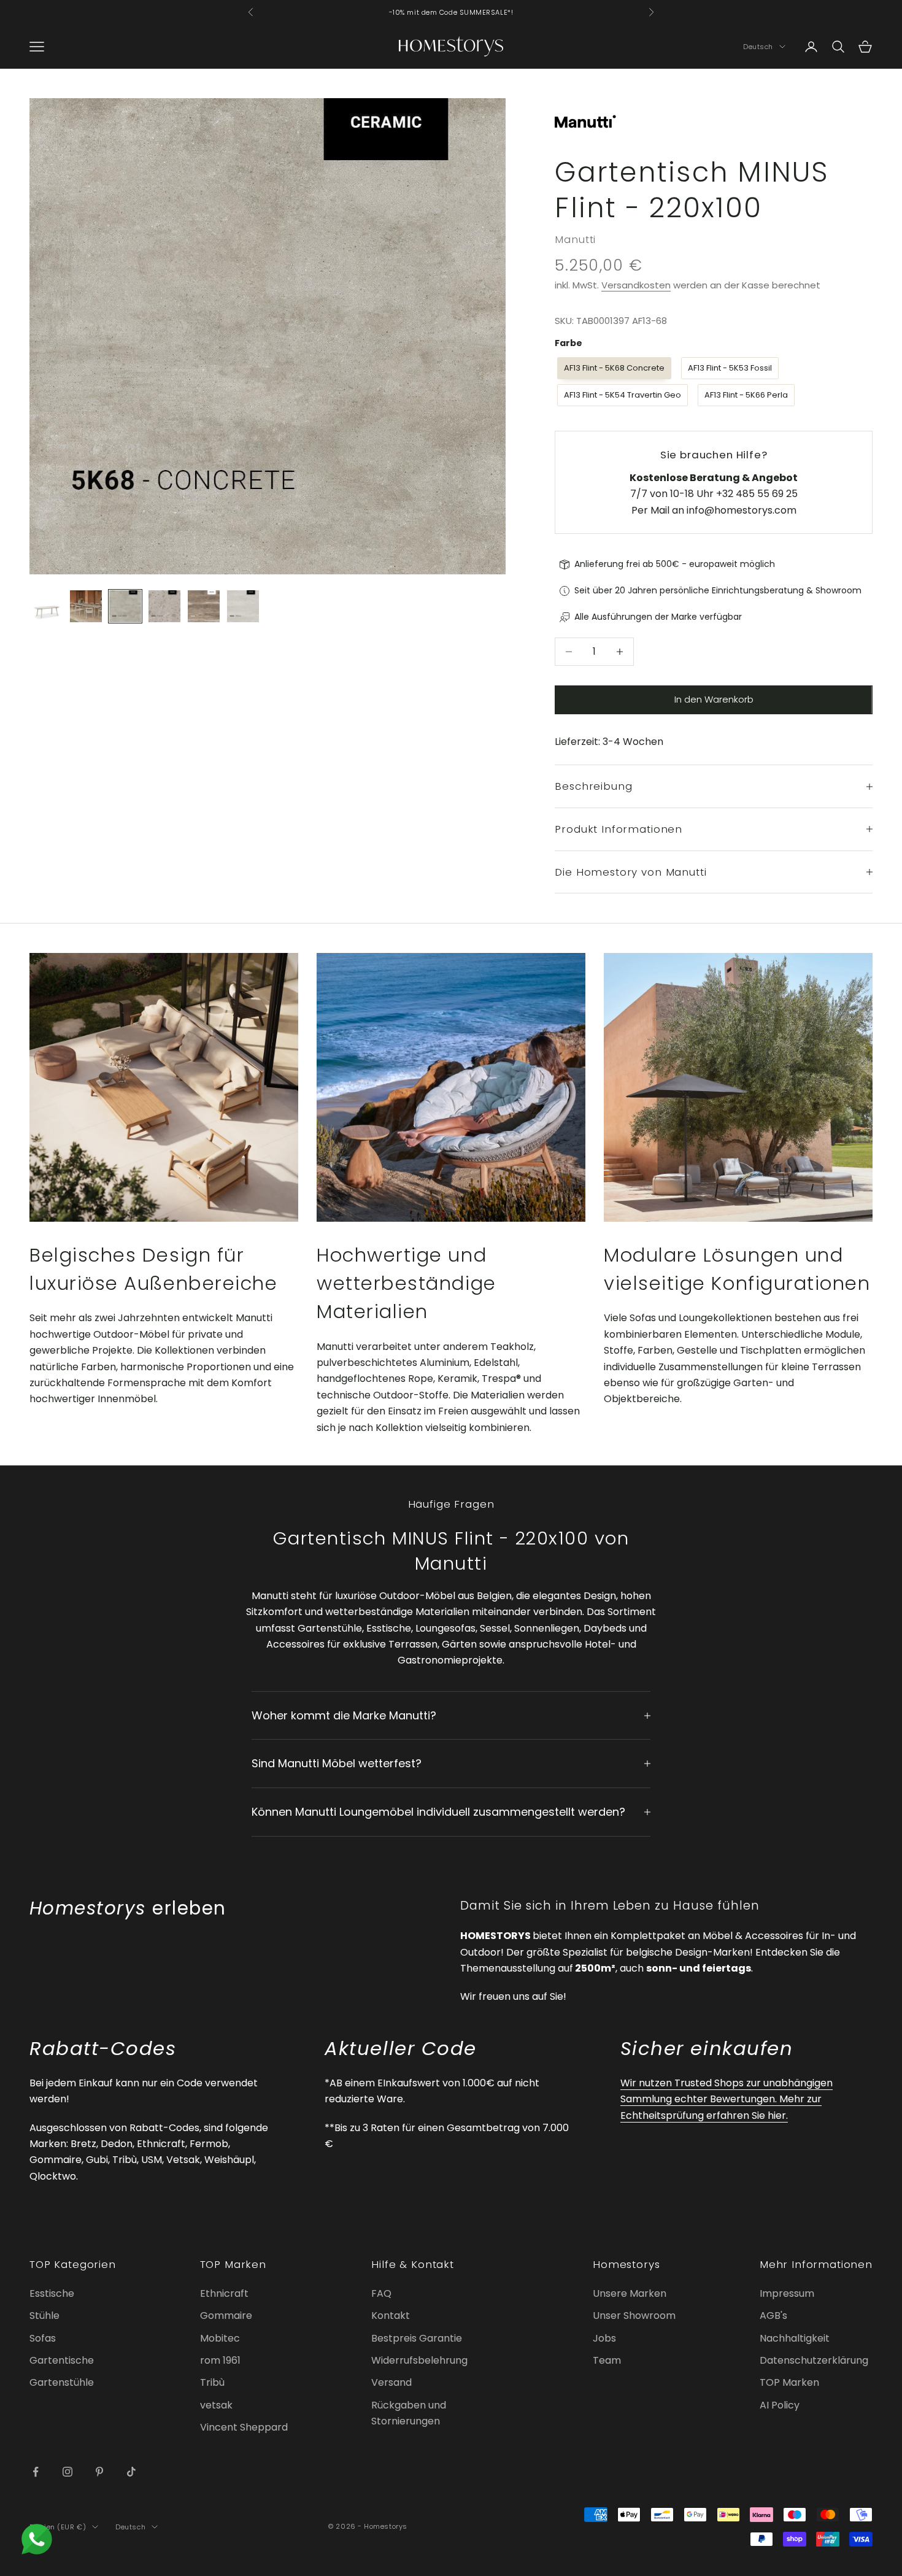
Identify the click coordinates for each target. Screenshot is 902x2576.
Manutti (575, 239)
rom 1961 (220, 2360)
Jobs (604, 2338)
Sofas (43, 2338)
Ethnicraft (224, 2293)
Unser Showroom (634, 2316)
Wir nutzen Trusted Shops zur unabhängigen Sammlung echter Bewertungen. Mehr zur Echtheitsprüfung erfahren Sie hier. (727, 2099)
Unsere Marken (630, 2293)
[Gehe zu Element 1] (47, 606)
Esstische (52, 2293)
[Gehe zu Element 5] (204, 606)
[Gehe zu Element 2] (86, 606)
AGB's (773, 2316)
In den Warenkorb (714, 699)
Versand (391, 2382)
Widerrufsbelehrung (419, 2360)
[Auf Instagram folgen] (67, 2472)
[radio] (613, 368)
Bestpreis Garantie (417, 2338)
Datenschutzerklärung (814, 2360)
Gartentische (62, 2360)
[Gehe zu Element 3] (125, 606)
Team (607, 2360)
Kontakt (391, 2316)
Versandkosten (636, 285)
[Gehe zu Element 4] (164, 606)
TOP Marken (789, 2382)
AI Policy (780, 2405)
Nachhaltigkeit (795, 2338)
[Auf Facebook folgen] (36, 2472)
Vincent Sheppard (244, 2427)
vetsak (216, 2405)
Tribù (212, 2382)
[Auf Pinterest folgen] (99, 2472)
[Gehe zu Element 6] (243, 606)
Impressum (787, 2293)
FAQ (381, 2293)
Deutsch (758, 47)
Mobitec (220, 2338)
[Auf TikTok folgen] (131, 2472)
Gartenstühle (62, 2382)
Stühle (44, 2316)
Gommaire (226, 2316)
